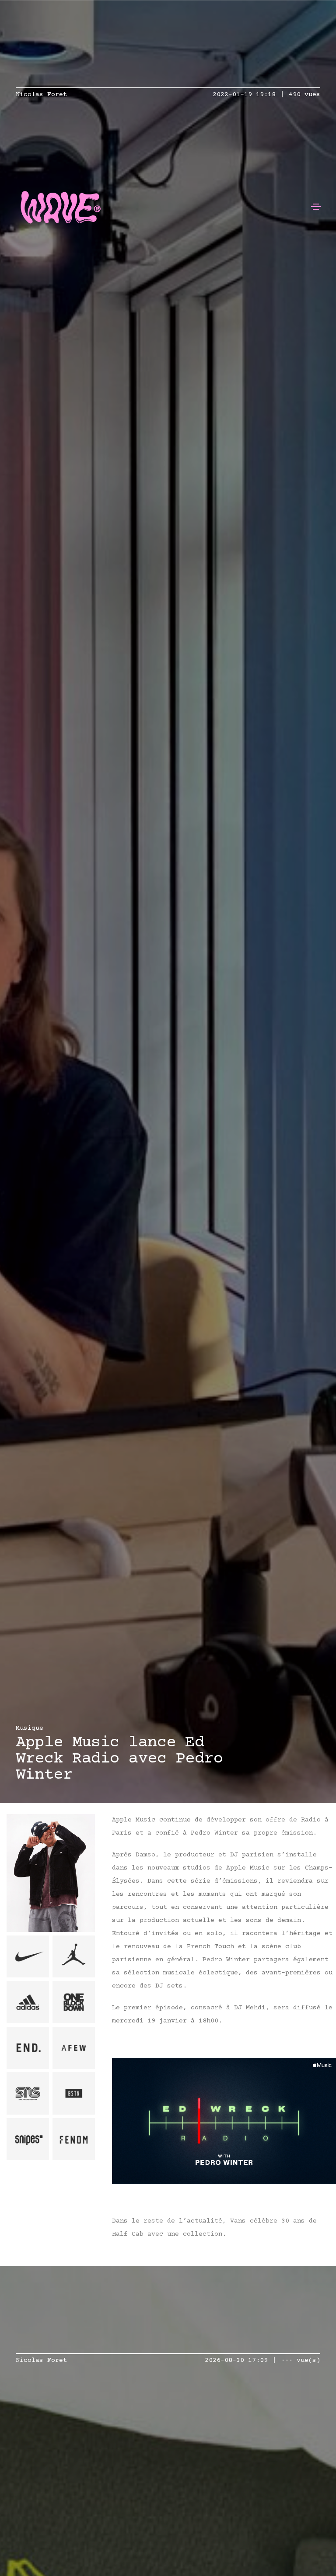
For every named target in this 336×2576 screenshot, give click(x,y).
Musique (30, 1728)
